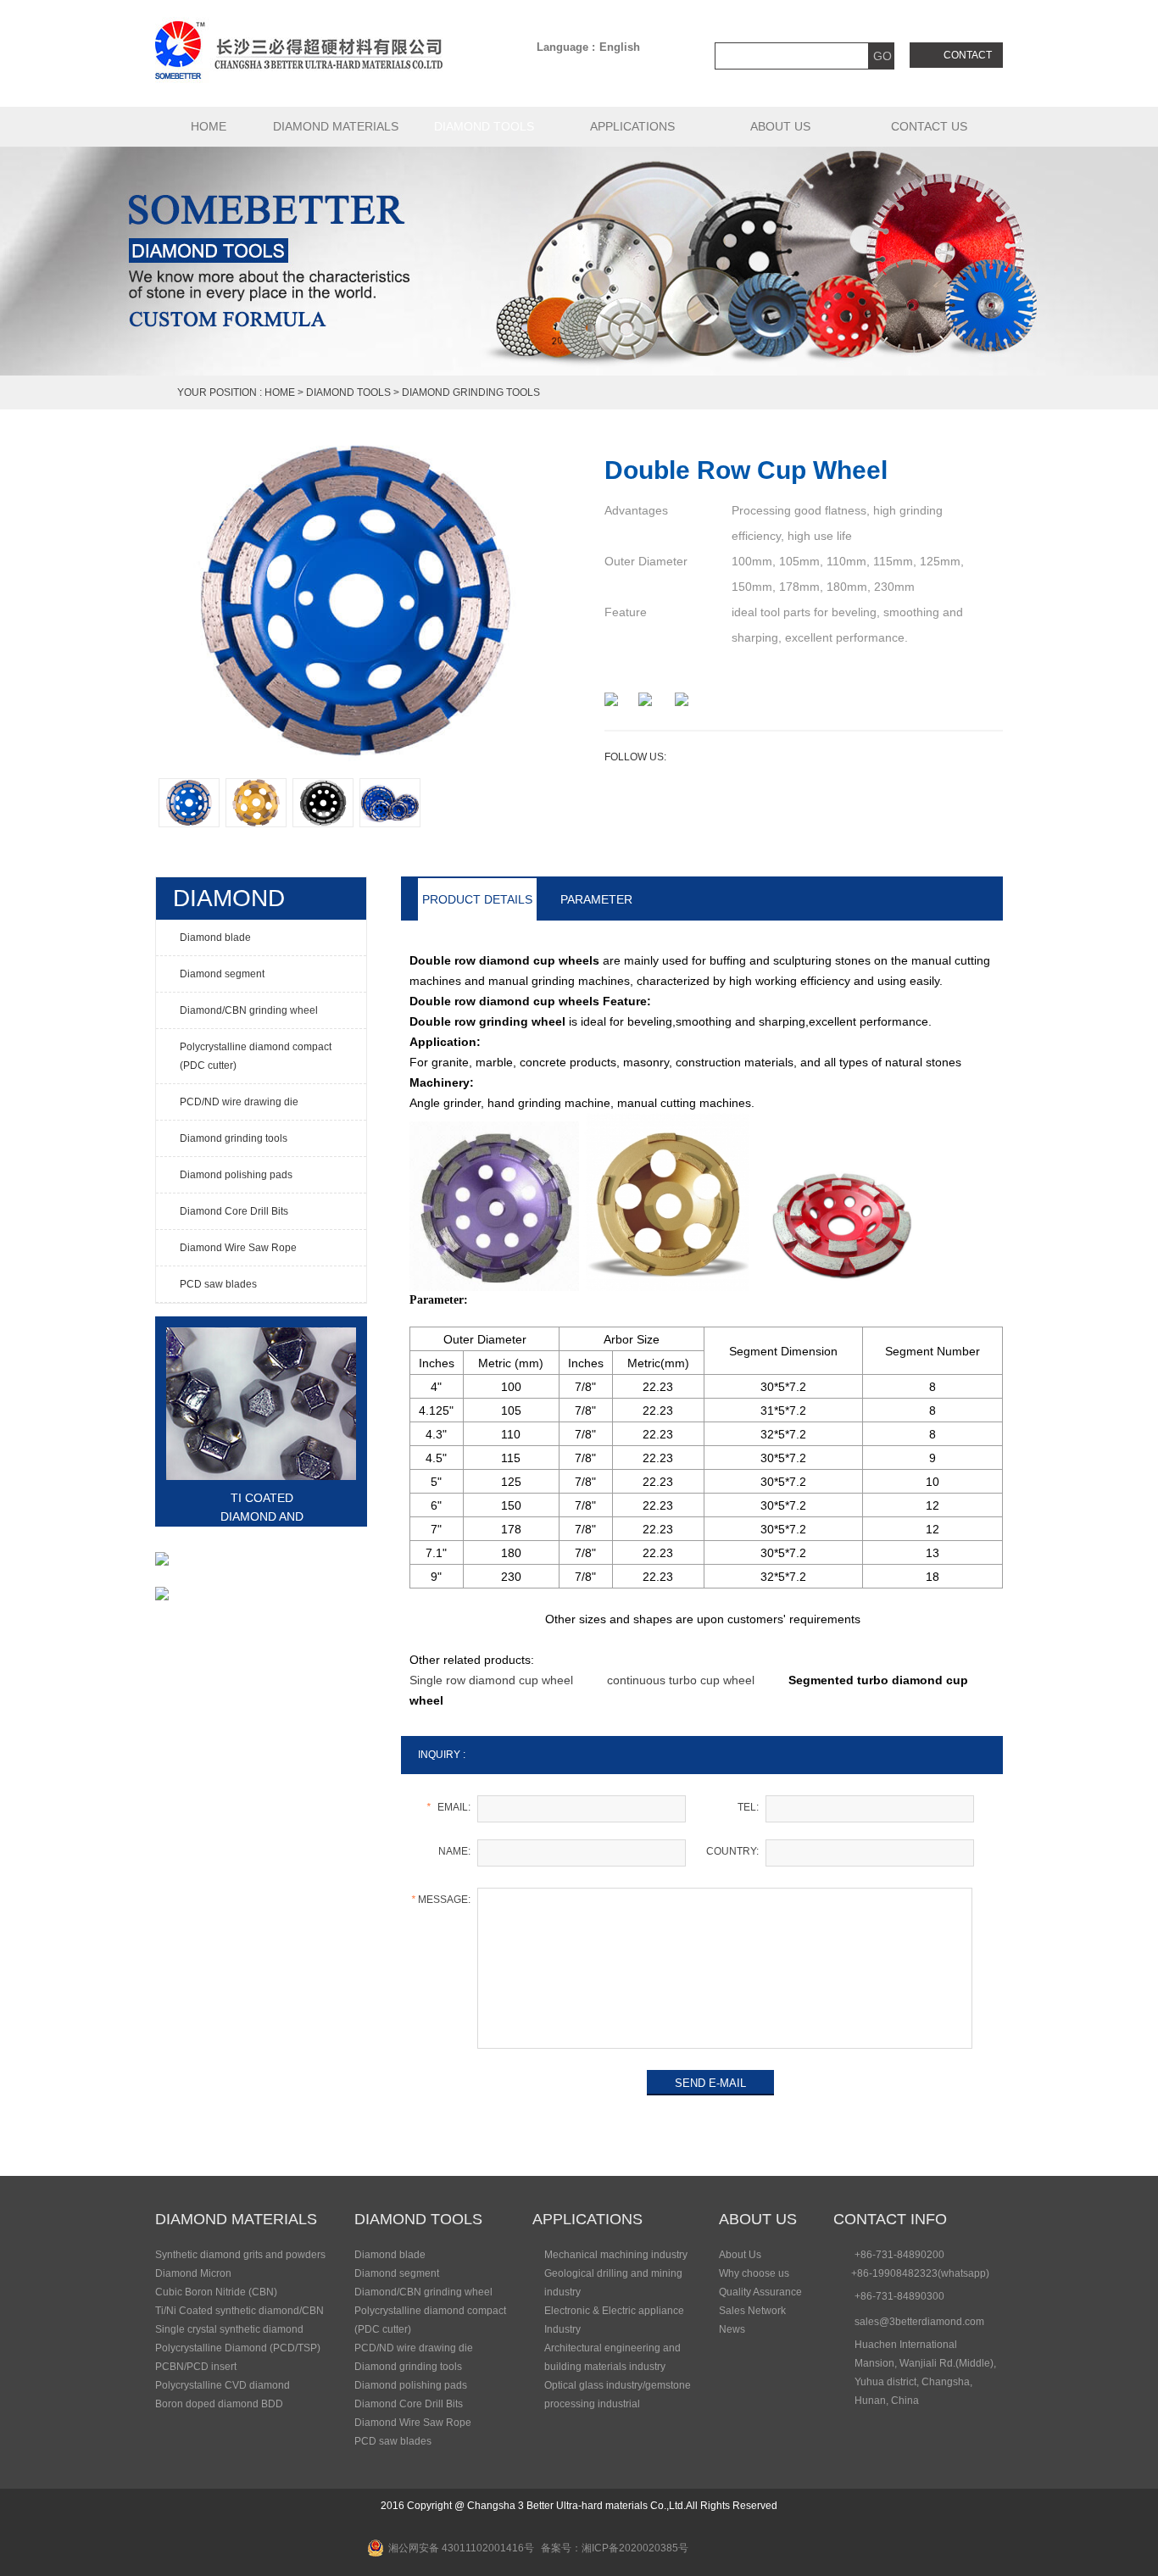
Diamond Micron (193, 2273)
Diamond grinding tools (471, 392)
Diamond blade (390, 2255)
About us (780, 126)
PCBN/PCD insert (196, 2367)
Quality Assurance (760, 2292)
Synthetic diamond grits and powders (240, 2255)
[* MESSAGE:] (725, 2045)
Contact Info (890, 2219)
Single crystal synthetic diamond (229, 2329)
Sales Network (752, 2311)
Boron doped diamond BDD (219, 2404)
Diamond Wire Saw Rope (413, 2423)
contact (968, 55)
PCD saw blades (393, 2441)
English (620, 47)
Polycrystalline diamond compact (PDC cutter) (430, 2320)
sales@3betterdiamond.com (919, 2322)
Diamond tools (484, 126)
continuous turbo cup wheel (681, 1680)
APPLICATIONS (632, 126)
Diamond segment (397, 2273)
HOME (209, 126)
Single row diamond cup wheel (491, 1680)
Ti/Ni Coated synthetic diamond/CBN (239, 2311)
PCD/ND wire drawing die (414, 2348)
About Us (758, 2219)
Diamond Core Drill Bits (409, 2404)
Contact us (929, 126)
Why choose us (754, 2273)
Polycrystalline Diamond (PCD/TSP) (238, 2348)
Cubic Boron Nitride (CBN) (216, 2292)
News (732, 2329)
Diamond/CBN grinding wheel (423, 2292)
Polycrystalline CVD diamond (223, 2385)
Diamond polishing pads (411, 2385)
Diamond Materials (336, 126)
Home (280, 392)
